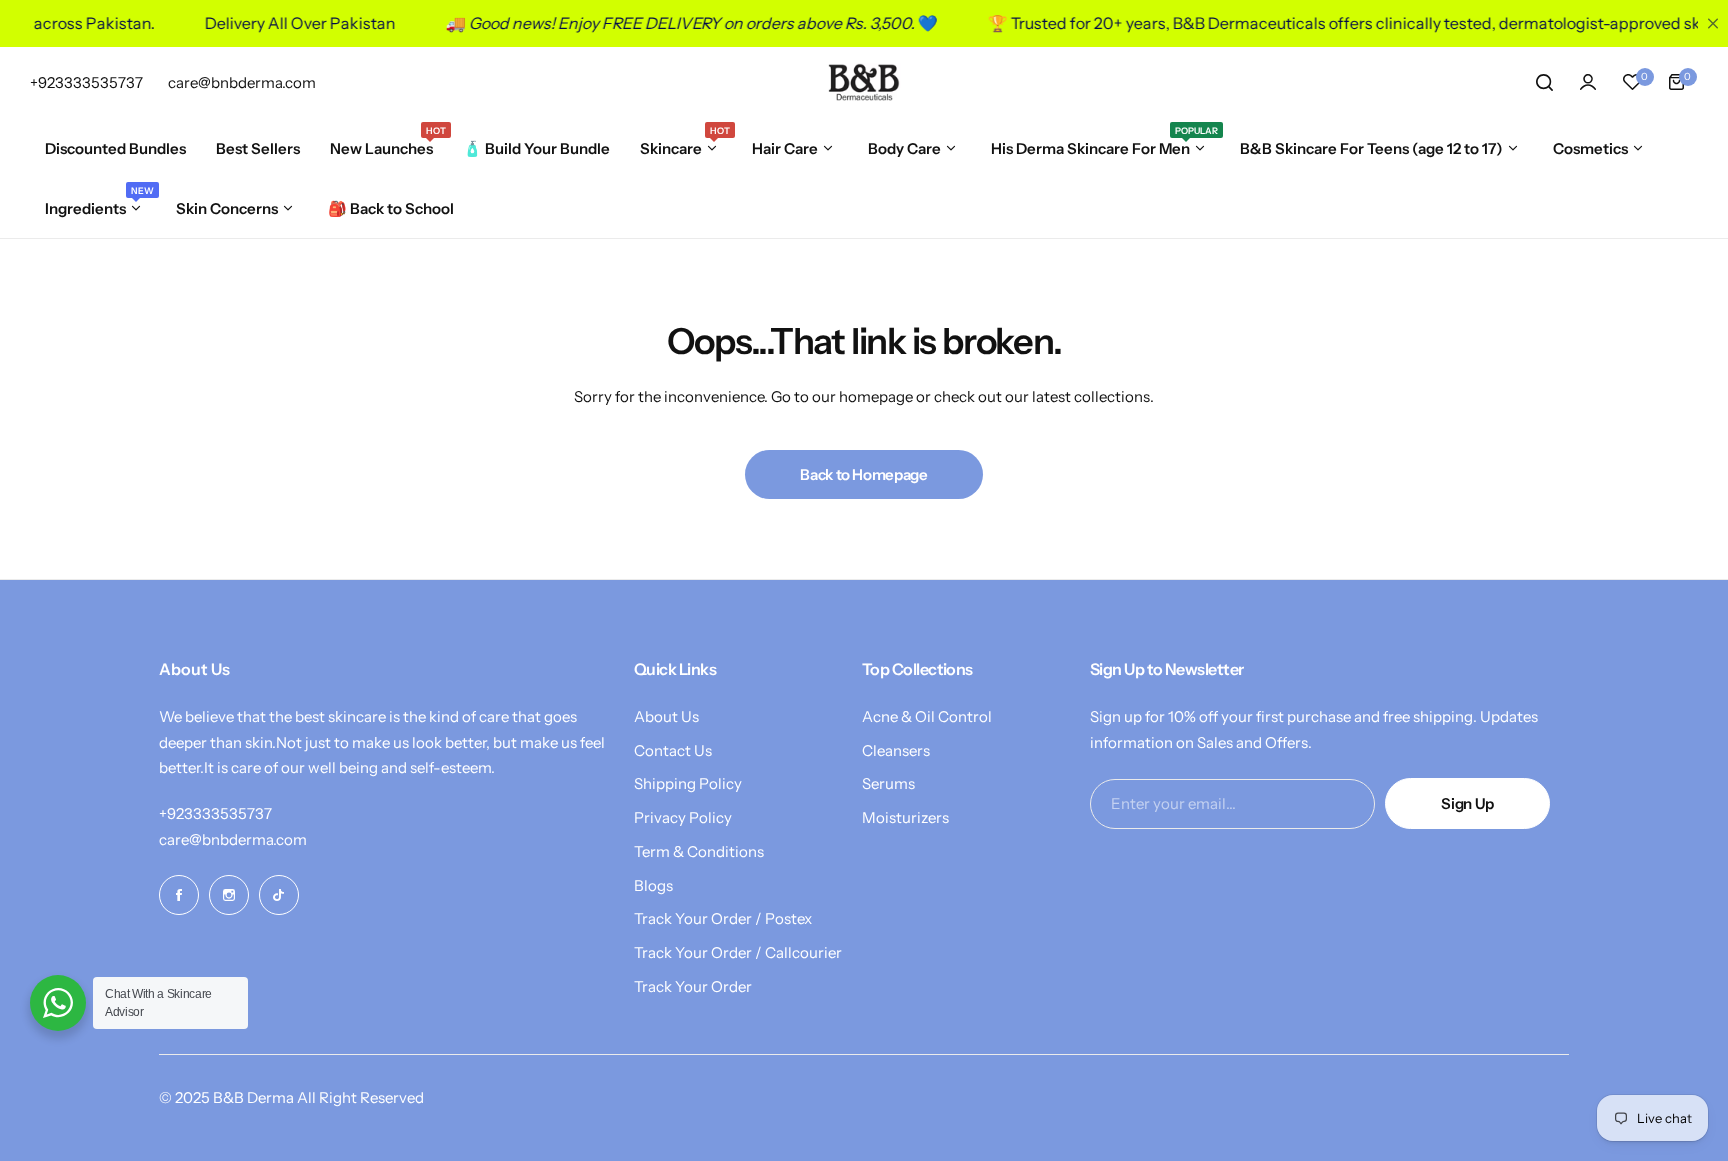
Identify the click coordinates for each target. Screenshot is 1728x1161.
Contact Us (673, 750)
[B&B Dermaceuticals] (864, 82)
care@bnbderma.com (233, 839)
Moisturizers (905, 817)
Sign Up (1467, 803)
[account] (1588, 82)
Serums (888, 783)
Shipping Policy (688, 783)
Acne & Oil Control (927, 716)
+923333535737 (215, 813)
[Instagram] (229, 895)
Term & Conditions (699, 851)
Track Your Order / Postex (723, 918)
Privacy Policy (683, 817)
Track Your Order (693, 986)
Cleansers (896, 750)
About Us (666, 716)
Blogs (653, 885)
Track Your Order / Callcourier (738, 952)
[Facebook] (179, 895)
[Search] (1544, 82)
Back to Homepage (863, 474)
